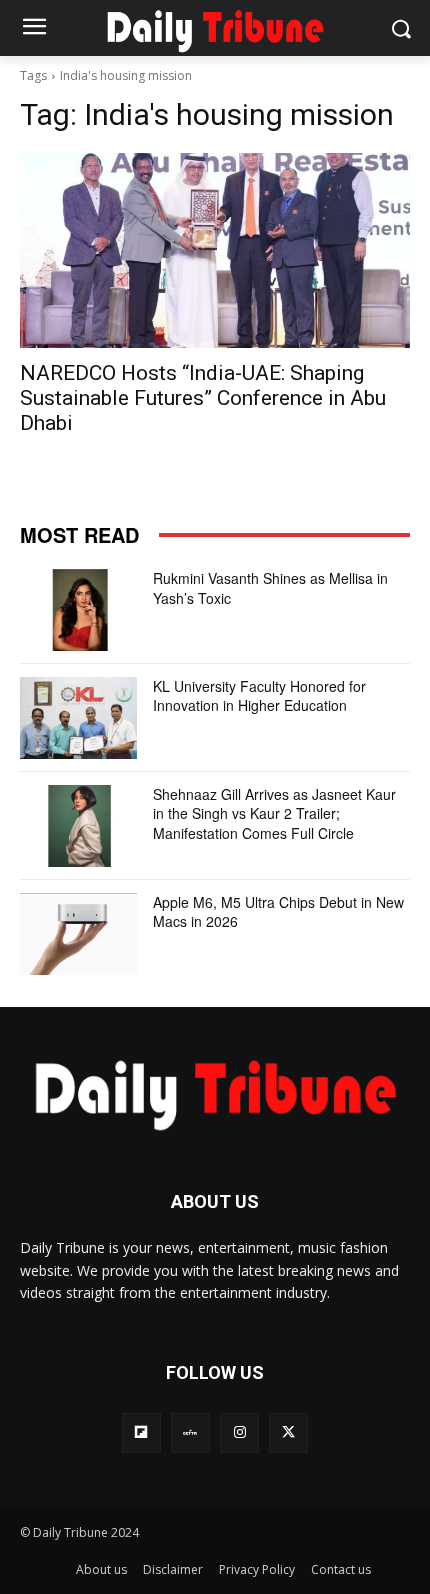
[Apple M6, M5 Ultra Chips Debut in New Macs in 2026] (78, 934)
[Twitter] (288, 1432)
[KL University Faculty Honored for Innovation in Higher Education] (78, 718)
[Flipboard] (141, 1432)
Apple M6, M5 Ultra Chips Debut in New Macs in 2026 (278, 912)
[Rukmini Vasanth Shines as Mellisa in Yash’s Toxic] (78, 610)
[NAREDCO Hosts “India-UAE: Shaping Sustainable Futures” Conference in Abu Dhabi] (215, 250)
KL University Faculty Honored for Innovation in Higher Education (259, 696)
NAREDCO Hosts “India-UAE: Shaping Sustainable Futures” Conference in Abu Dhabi (203, 398)
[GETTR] (190, 1432)
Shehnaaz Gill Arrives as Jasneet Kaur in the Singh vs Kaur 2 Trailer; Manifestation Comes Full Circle (274, 813)
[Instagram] (239, 1432)
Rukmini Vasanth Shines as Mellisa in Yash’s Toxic (270, 588)
